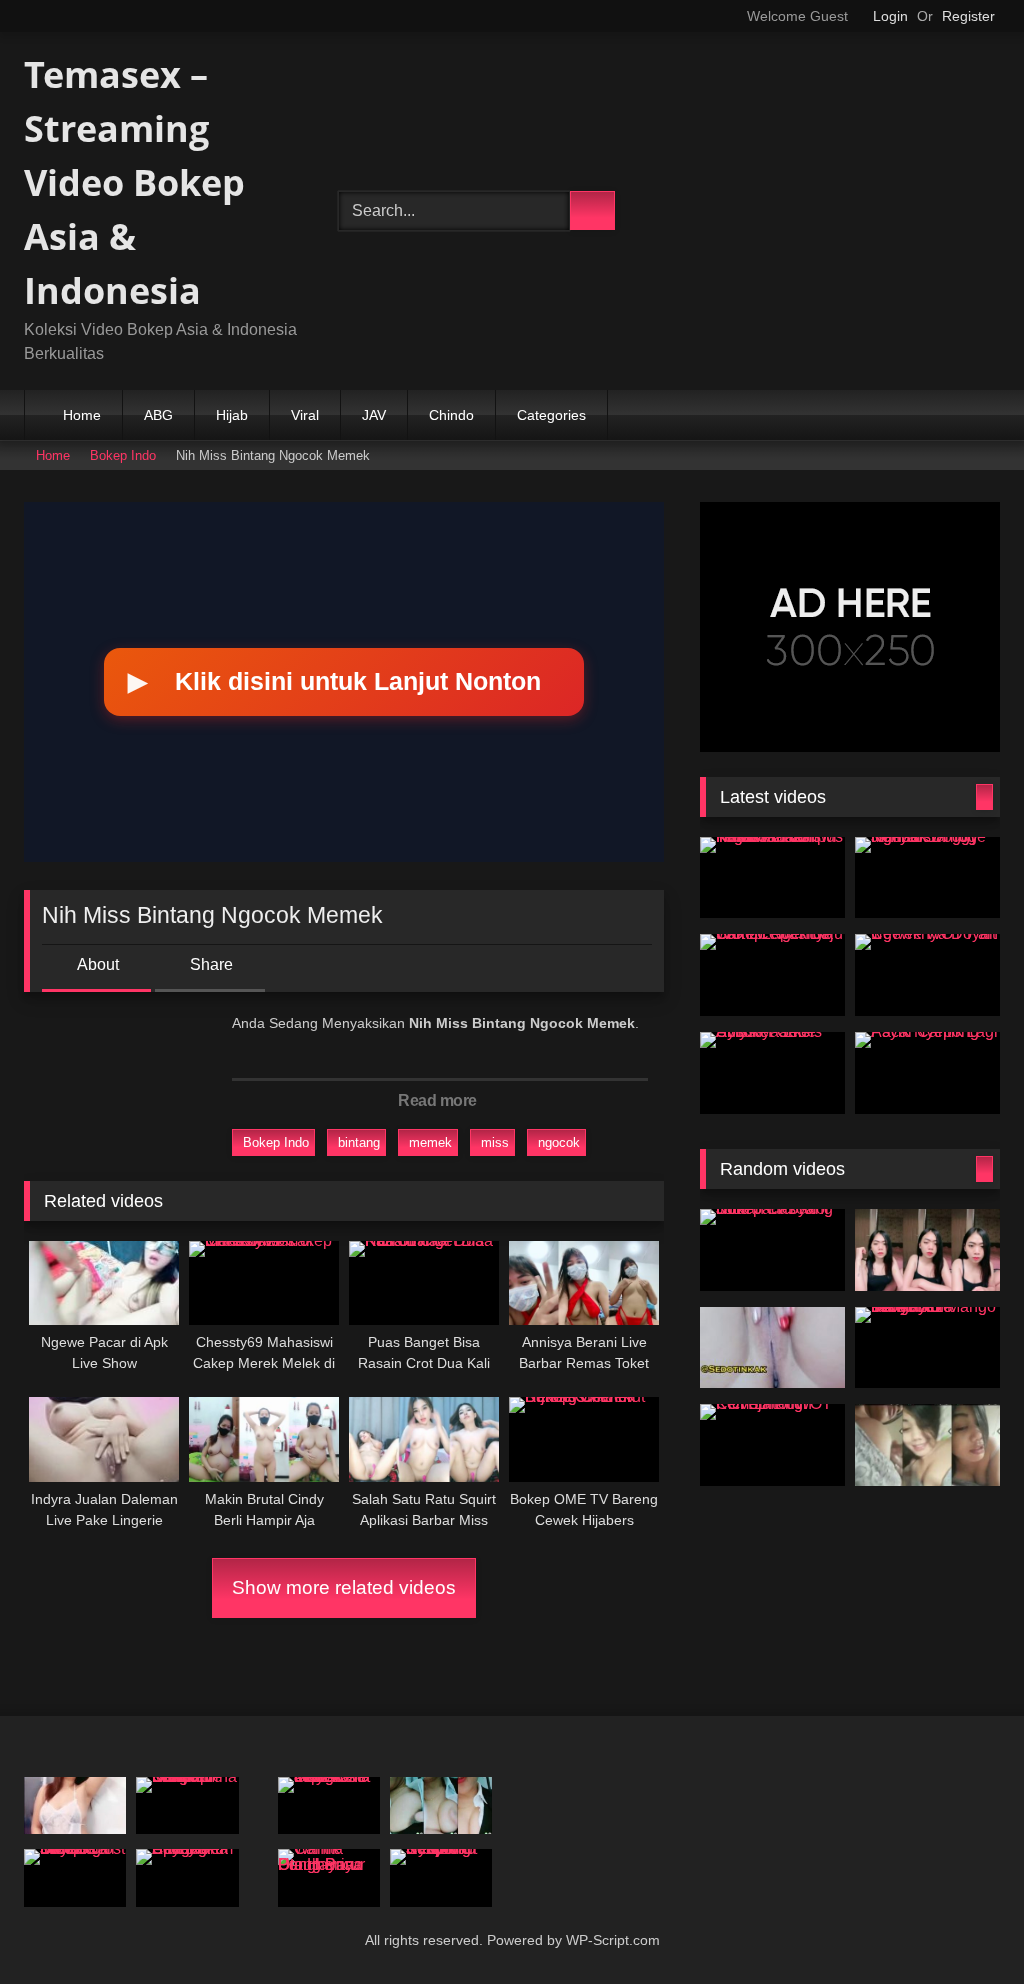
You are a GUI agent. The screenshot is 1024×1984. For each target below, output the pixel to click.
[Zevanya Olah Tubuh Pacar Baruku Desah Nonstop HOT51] (441, 1806)
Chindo (451, 415)
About (98, 964)
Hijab (232, 415)
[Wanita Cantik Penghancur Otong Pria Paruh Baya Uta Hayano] (329, 1878)
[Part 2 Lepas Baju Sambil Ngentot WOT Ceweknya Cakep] (772, 975)
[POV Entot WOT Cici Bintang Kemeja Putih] (772, 1445)
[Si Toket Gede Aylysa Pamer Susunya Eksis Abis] (772, 1073)
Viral (305, 415)
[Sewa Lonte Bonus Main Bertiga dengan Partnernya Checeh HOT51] (772, 1348)
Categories (551, 415)
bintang (359, 1142)
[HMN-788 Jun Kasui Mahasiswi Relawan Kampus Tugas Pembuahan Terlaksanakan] (772, 878)
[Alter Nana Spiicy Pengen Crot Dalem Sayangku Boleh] (187, 1878)
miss (495, 1142)
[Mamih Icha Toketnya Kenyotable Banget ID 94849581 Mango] (927, 1348)
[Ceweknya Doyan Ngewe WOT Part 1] (927, 975)
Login (890, 16)
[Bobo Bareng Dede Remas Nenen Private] (927, 1445)
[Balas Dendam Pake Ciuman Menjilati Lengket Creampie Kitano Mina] (187, 1806)
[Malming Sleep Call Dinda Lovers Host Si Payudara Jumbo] (75, 1878)
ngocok (559, 1142)
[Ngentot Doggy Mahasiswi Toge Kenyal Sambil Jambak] (927, 878)
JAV (374, 415)
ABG (158, 415)
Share (211, 964)
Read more (437, 1100)
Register (968, 16)
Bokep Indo (123, 455)
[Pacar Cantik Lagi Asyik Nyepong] (927, 1073)
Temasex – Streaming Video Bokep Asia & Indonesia (134, 182)
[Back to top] (970, 1936)
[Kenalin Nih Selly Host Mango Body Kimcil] (927, 1250)
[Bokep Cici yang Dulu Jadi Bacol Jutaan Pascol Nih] (772, 1250)
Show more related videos (344, 1587)
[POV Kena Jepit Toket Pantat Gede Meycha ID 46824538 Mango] (329, 1806)
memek (430, 1142)
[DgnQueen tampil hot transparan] (75, 1806)
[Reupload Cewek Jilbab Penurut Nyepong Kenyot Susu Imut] (441, 1878)
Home (82, 415)
